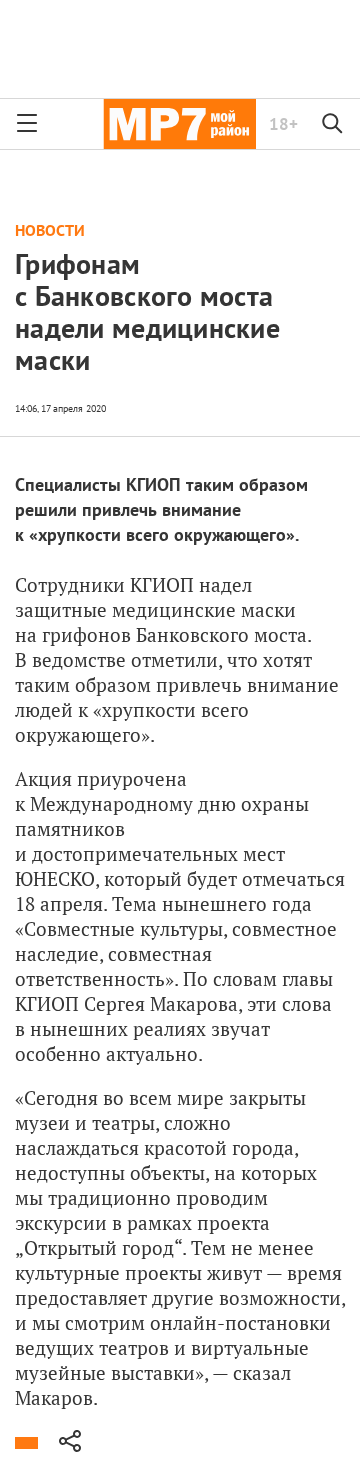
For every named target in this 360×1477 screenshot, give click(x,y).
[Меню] (27, 124)
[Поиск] (333, 124)
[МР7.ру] (179, 124)
